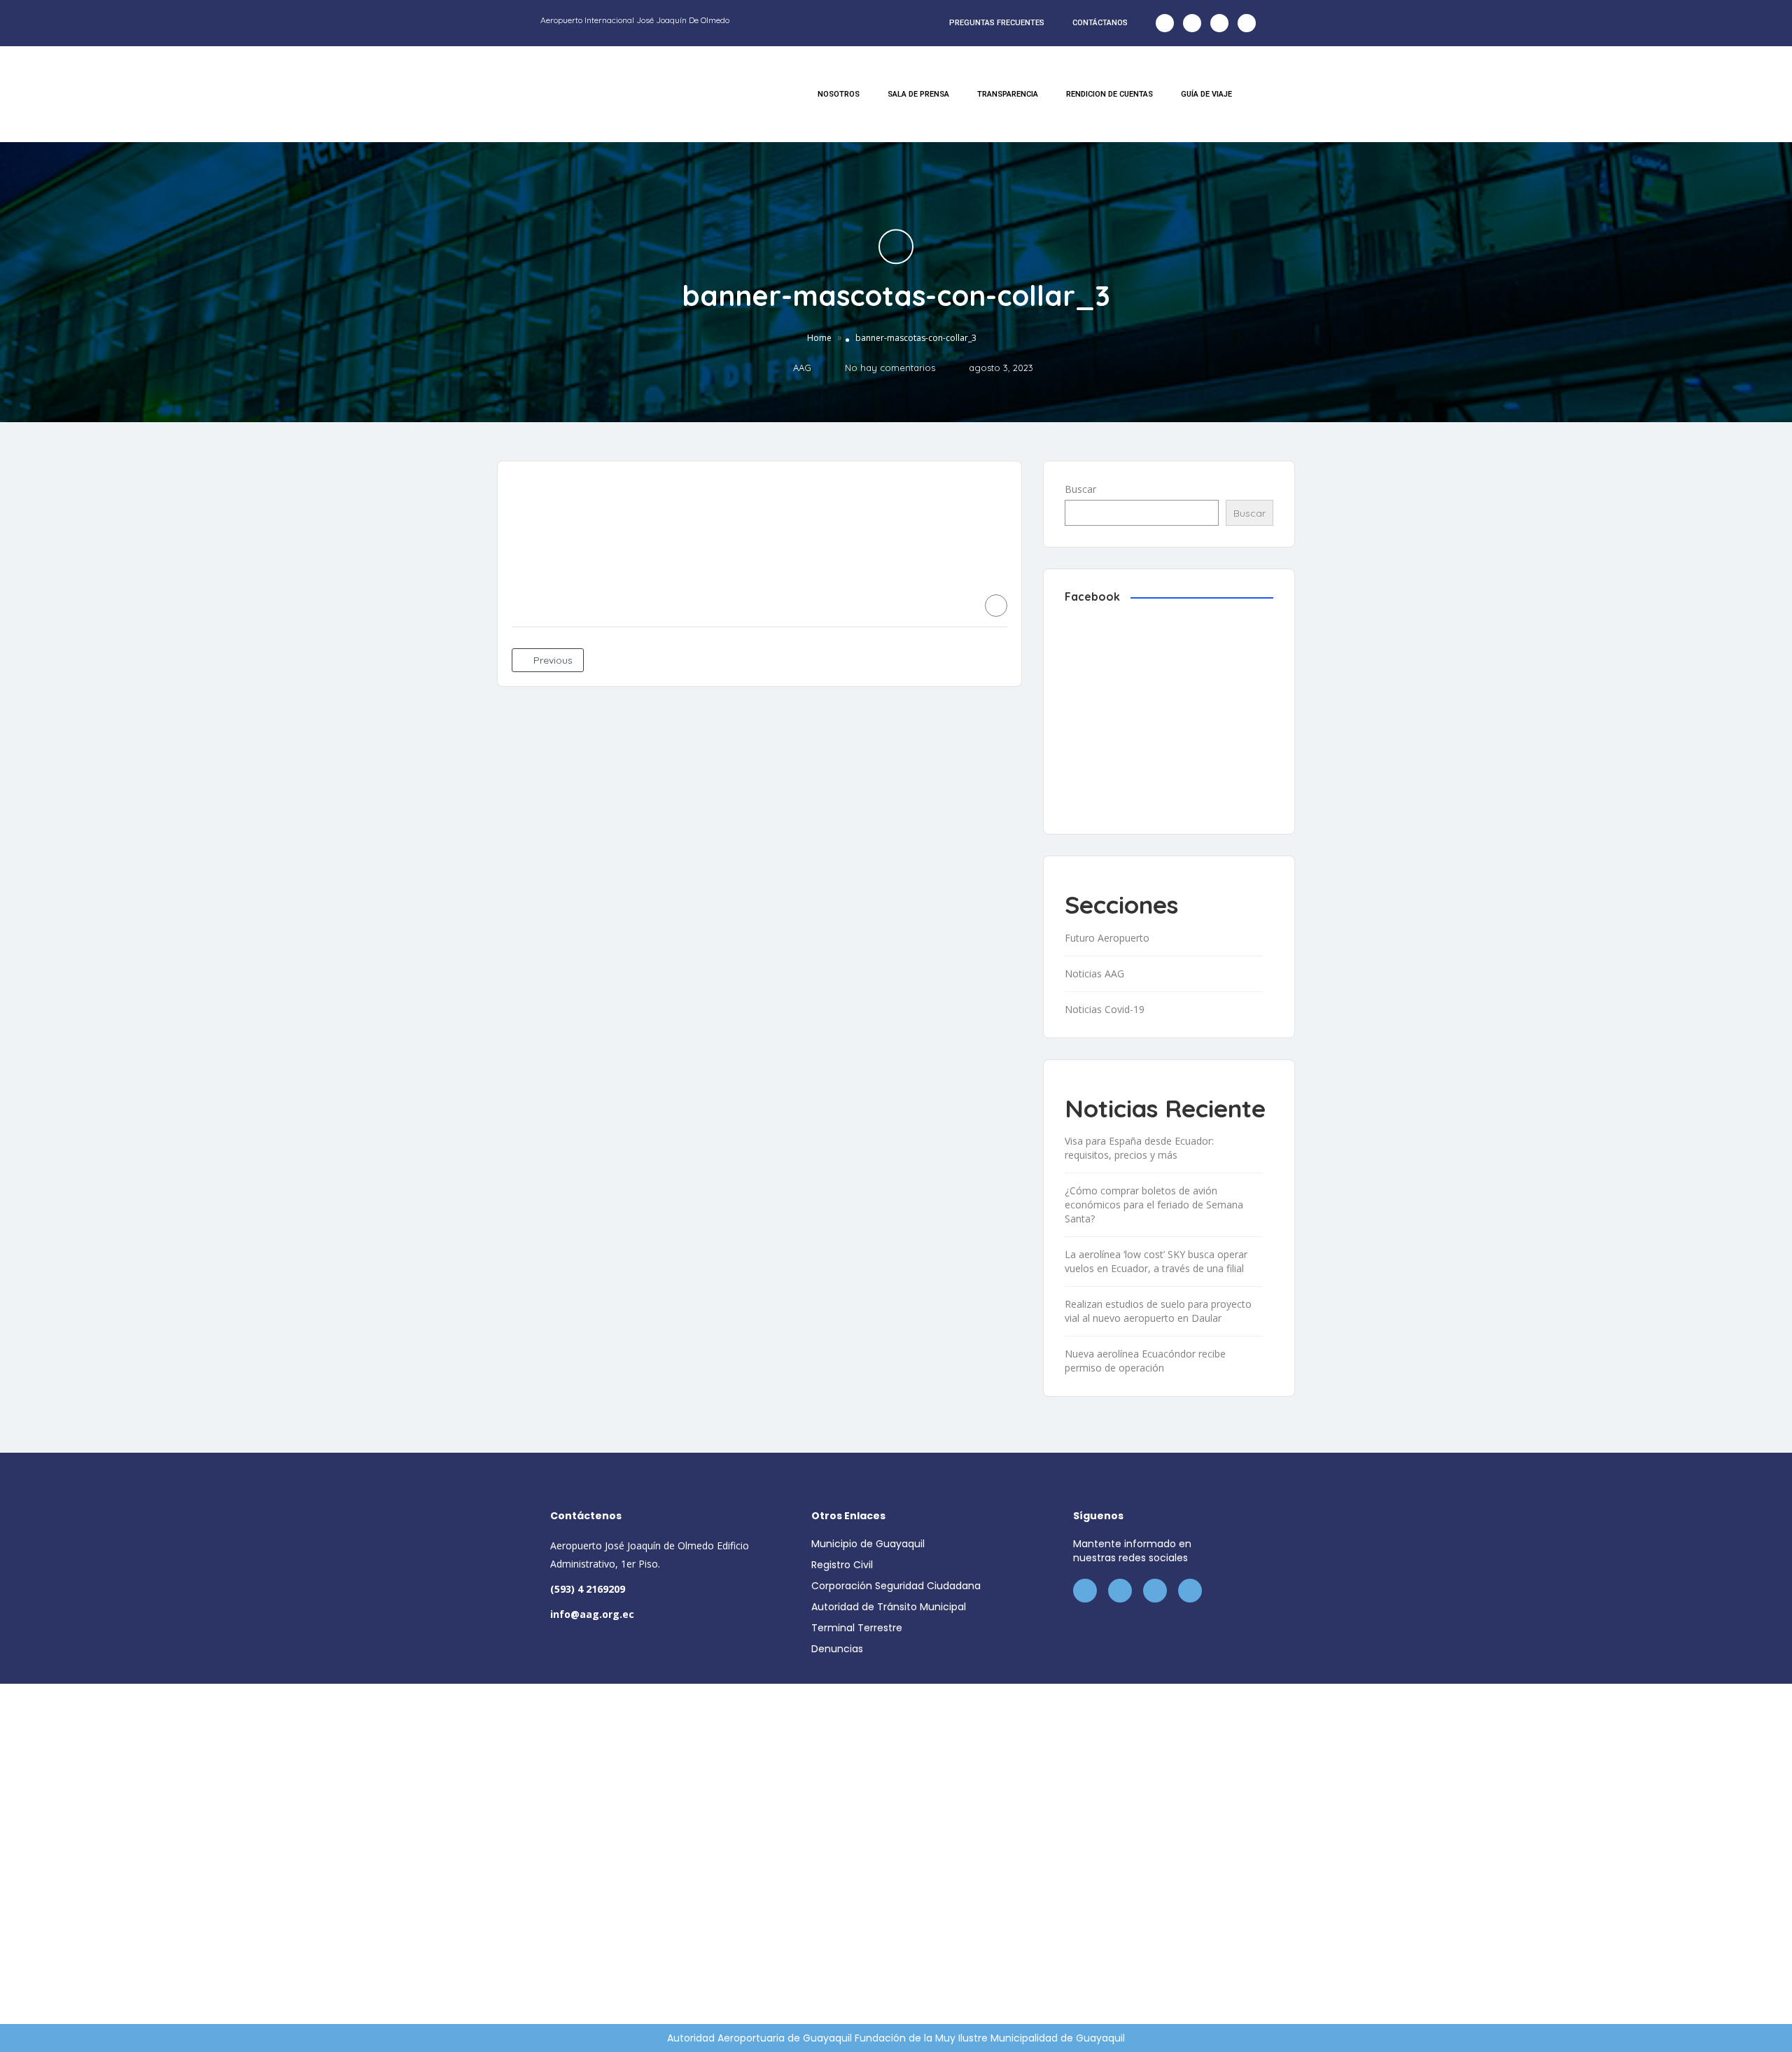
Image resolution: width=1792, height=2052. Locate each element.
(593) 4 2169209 (588, 1589)
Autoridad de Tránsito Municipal (889, 1607)
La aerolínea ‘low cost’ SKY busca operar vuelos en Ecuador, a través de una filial (1156, 1261)
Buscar (1080, 489)
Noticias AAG (1094, 973)
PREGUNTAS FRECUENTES (997, 23)
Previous (552, 660)
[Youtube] (1247, 23)
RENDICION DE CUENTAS (1109, 94)
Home (819, 338)
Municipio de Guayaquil (868, 1544)
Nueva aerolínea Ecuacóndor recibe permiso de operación (1145, 1361)
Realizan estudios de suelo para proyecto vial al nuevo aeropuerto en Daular (1158, 1311)
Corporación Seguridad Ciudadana (896, 1586)
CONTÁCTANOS (1100, 23)
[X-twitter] (1192, 23)
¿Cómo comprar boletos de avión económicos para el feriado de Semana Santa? (1154, 1205)
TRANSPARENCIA (1008, 94)
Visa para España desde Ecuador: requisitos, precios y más (1139, 1148)
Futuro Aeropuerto (1107, 938)
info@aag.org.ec (592, 1614)
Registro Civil (842, 1565)
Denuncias (837, 1649)
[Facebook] (1165, 23)
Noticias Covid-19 (1105, 1009)
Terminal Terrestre (857, 1628)
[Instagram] (1219, 23)
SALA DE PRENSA (918, 94)
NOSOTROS (839, 94)
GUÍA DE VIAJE (1206, 94)
